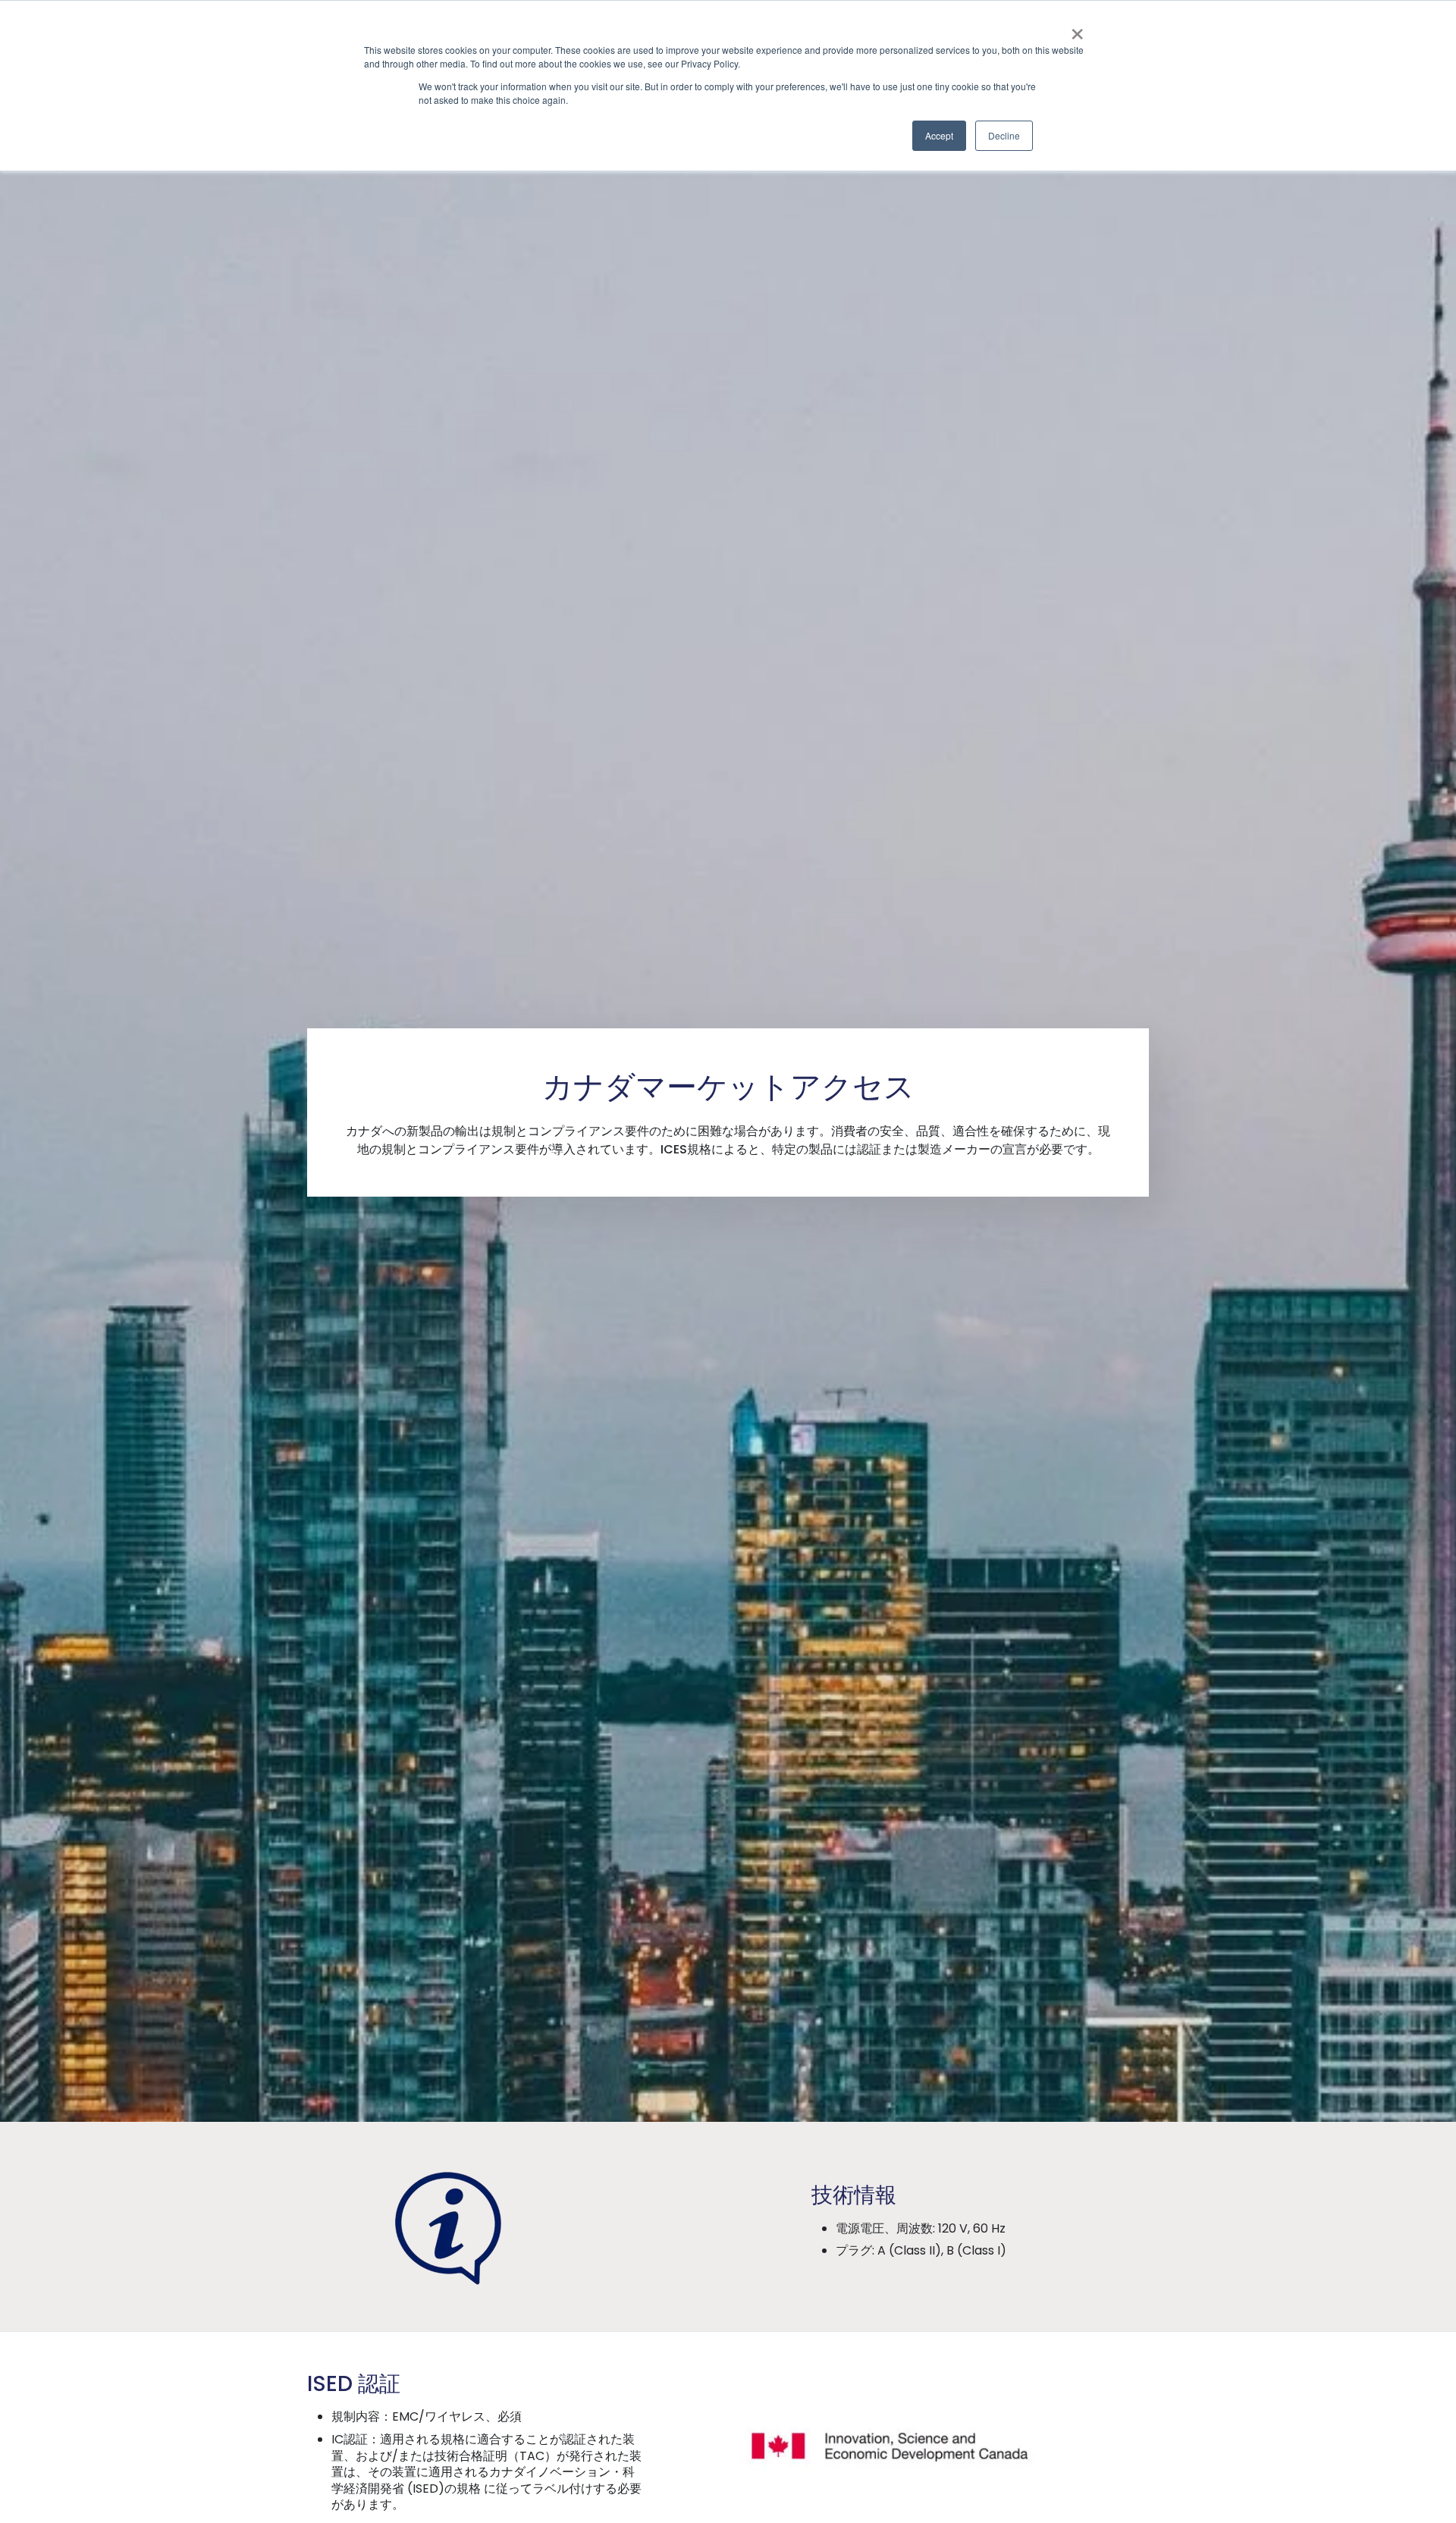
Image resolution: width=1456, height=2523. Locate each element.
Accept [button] (939, 135)
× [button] (1077, 29)
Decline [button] (1004, 135)
